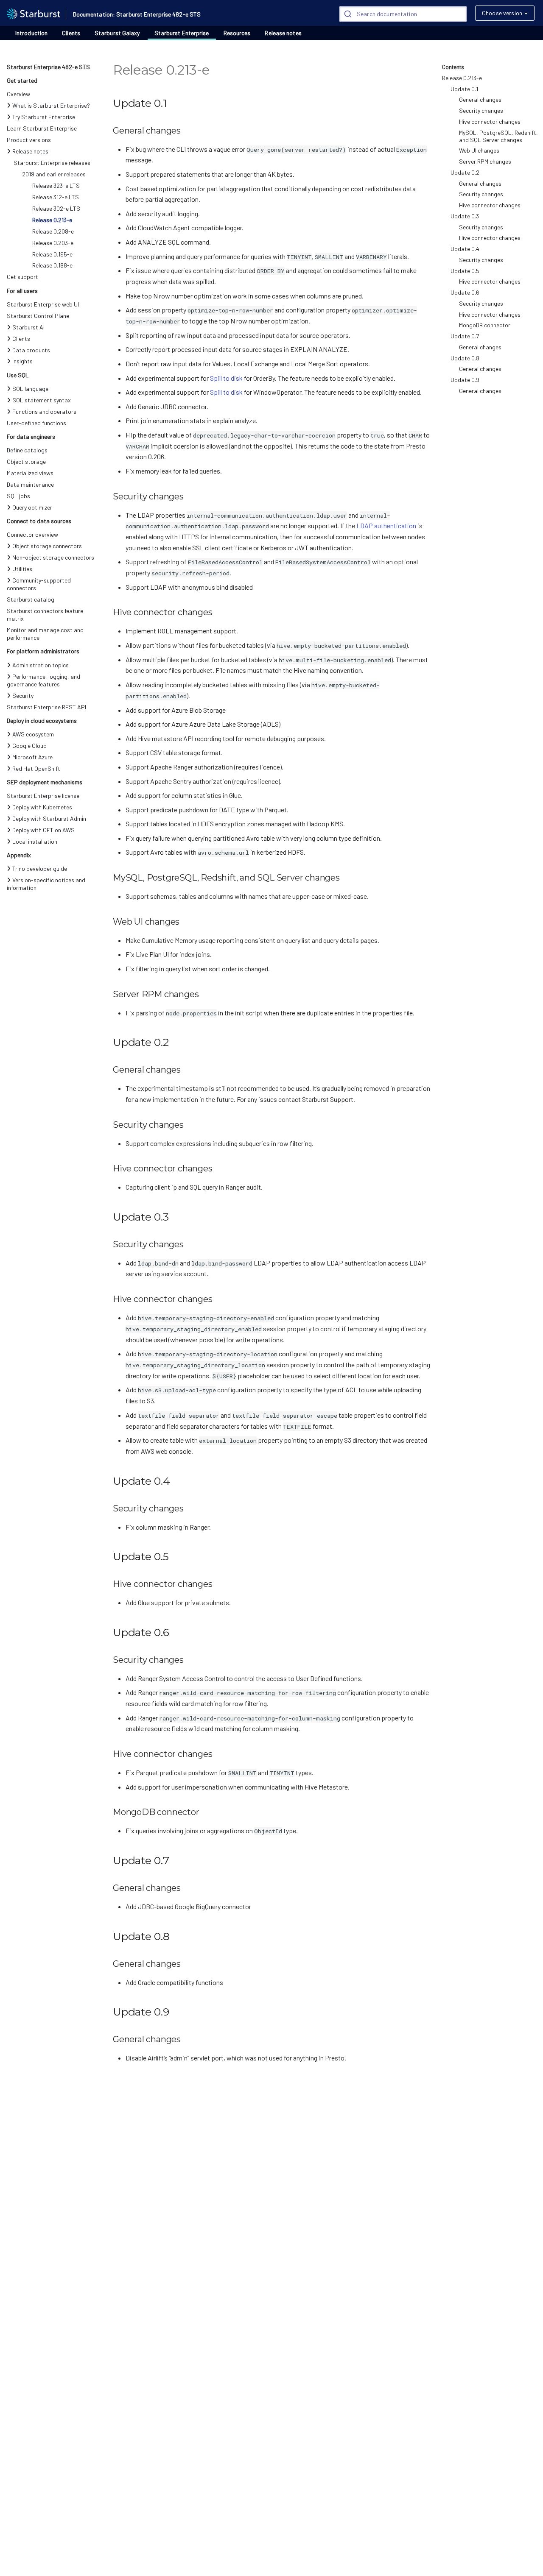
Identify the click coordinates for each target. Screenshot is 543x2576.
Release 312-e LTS (56, 197)
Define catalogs (27, 450)
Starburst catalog (31, 599)
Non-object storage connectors (53, 557)
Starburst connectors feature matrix (45, 615)
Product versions (29, 140)
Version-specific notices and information (46, 884)
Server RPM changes (485, 161)
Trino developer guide (40, 868)
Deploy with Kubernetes (42, 807)
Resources (237, 33)
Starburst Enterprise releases (52, 163)
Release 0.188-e (52, 265)
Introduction (31, 33)
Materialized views (30, 473)
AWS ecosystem (33, 734)
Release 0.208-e (53, 231)
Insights (22, 361)
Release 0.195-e (52, 254)
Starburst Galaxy (117, 33)
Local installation (35, 841)
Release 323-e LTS (56, 185)
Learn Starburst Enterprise (42, 128)
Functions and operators (44, 411)
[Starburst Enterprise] (34, 13)
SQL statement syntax (42, 400)
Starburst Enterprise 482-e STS (48, 67)
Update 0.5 (465, 271)
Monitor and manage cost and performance (45, 634)
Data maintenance (30, 484)
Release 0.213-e (52, 220)
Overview (18, 94)
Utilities (22, 569)
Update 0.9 (465, 380)
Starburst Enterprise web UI (43, 304)
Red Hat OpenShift (36, 768)
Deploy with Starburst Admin (49, 818)
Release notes (283, 33)
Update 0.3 (465, 216)
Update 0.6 (465, 292)
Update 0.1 (464, 89)
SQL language (30, 389)
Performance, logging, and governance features (43, 680)
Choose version (502, 13)
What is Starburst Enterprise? (51, 105)
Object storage (26, 461)
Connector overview (32, 534)
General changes (480, 99)
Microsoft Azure (32, 757)
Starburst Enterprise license (43, 796)
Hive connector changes (490, 121)
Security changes (481, 110)
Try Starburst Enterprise (44, 117)
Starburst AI (28, 327)
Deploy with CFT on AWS (43, 830)
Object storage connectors (47, 546)
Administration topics (41, 665)
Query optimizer (32, 507)
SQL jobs (18, 496)
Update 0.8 (465, 358)
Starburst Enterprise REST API (46, 707)
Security (23, 696)
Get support (22, 277)
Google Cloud (29, 746)
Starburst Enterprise (182, 33)
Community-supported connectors (39, 584)
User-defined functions (36, 423)
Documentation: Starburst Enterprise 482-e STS (137, 14)
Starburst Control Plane (38, 316)
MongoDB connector (485, 325)
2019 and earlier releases (54, 174)
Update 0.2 (465, 172)
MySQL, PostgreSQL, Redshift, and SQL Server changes (498, 136)
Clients (71, 33)
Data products (31, 350)
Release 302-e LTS (56, 208)
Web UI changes (479, 150)
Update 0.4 (465, 249)
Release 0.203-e (53, 243)
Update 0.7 (465, 336)
